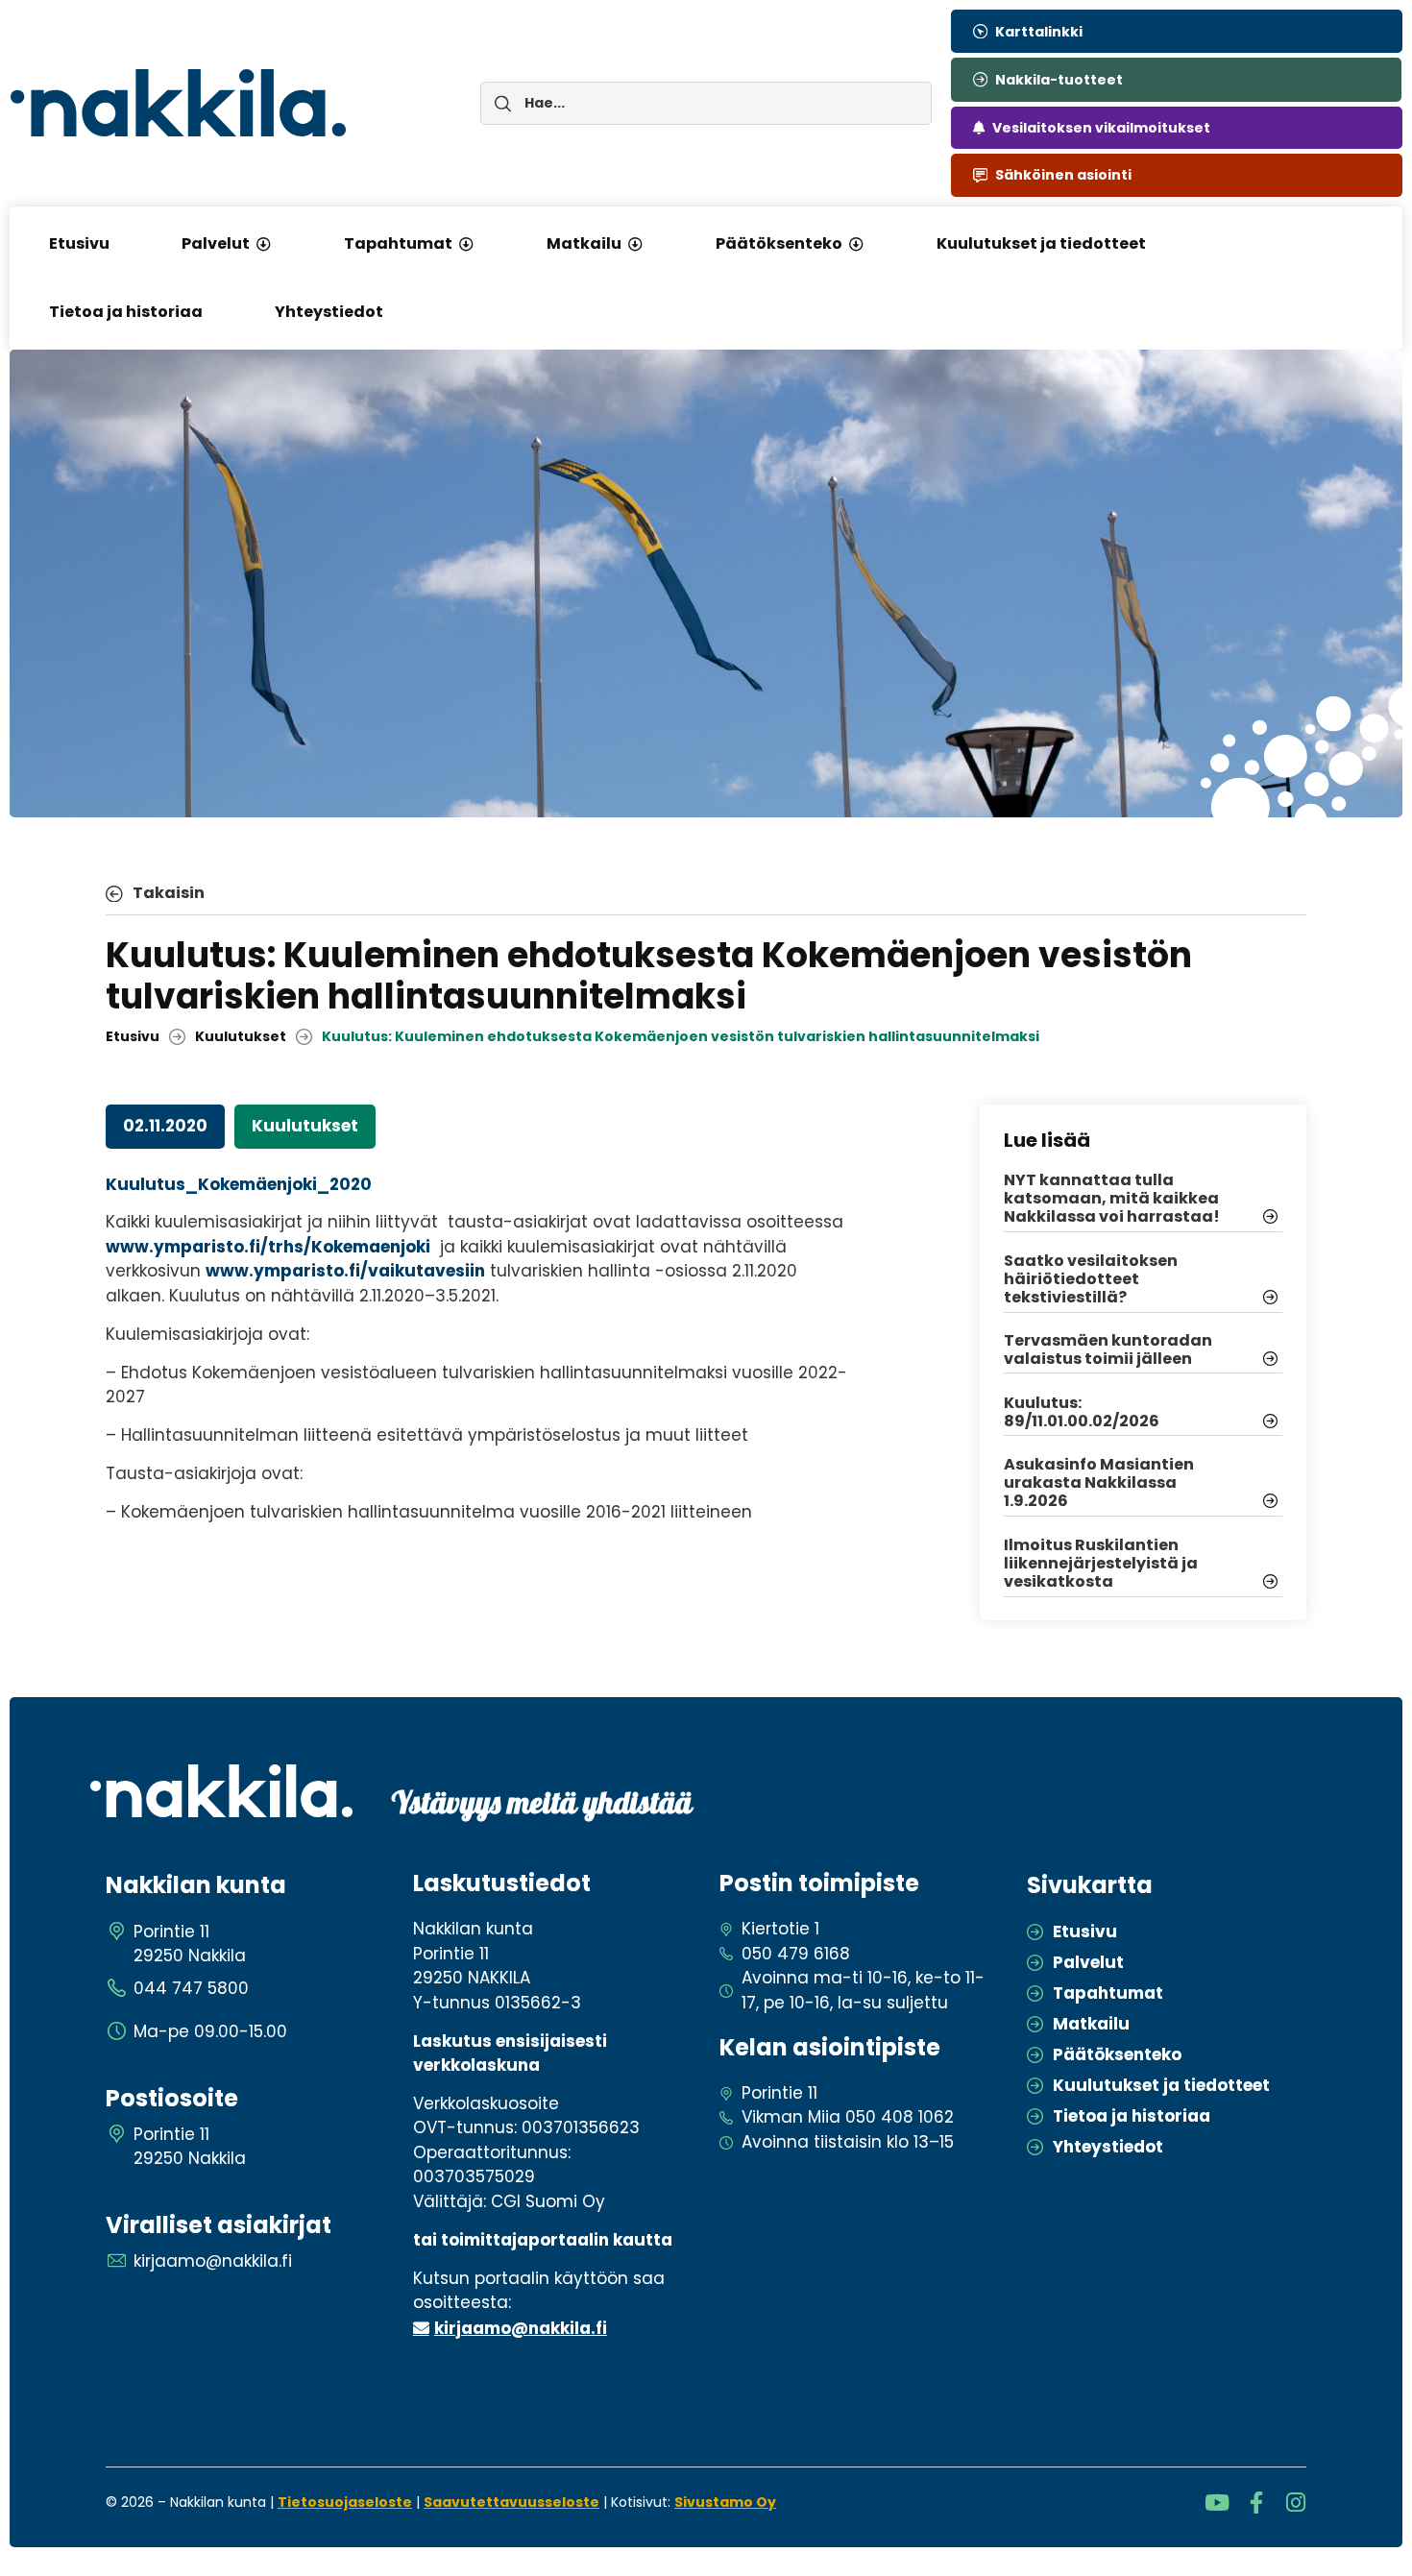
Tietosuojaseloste (345, 2502)
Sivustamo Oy (725, 2502)
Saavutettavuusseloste (511, 2502)
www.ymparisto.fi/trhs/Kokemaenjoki (268, 1247)
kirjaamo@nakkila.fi (521, 2328)
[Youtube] (1217, 2503)
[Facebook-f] (1256, 2503)
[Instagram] (1295, 2503)
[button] (263, 244)
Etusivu (133, 1036)
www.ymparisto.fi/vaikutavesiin (345, 1271)
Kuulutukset (241, 1036)
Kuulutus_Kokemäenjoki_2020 (239, 1184)
